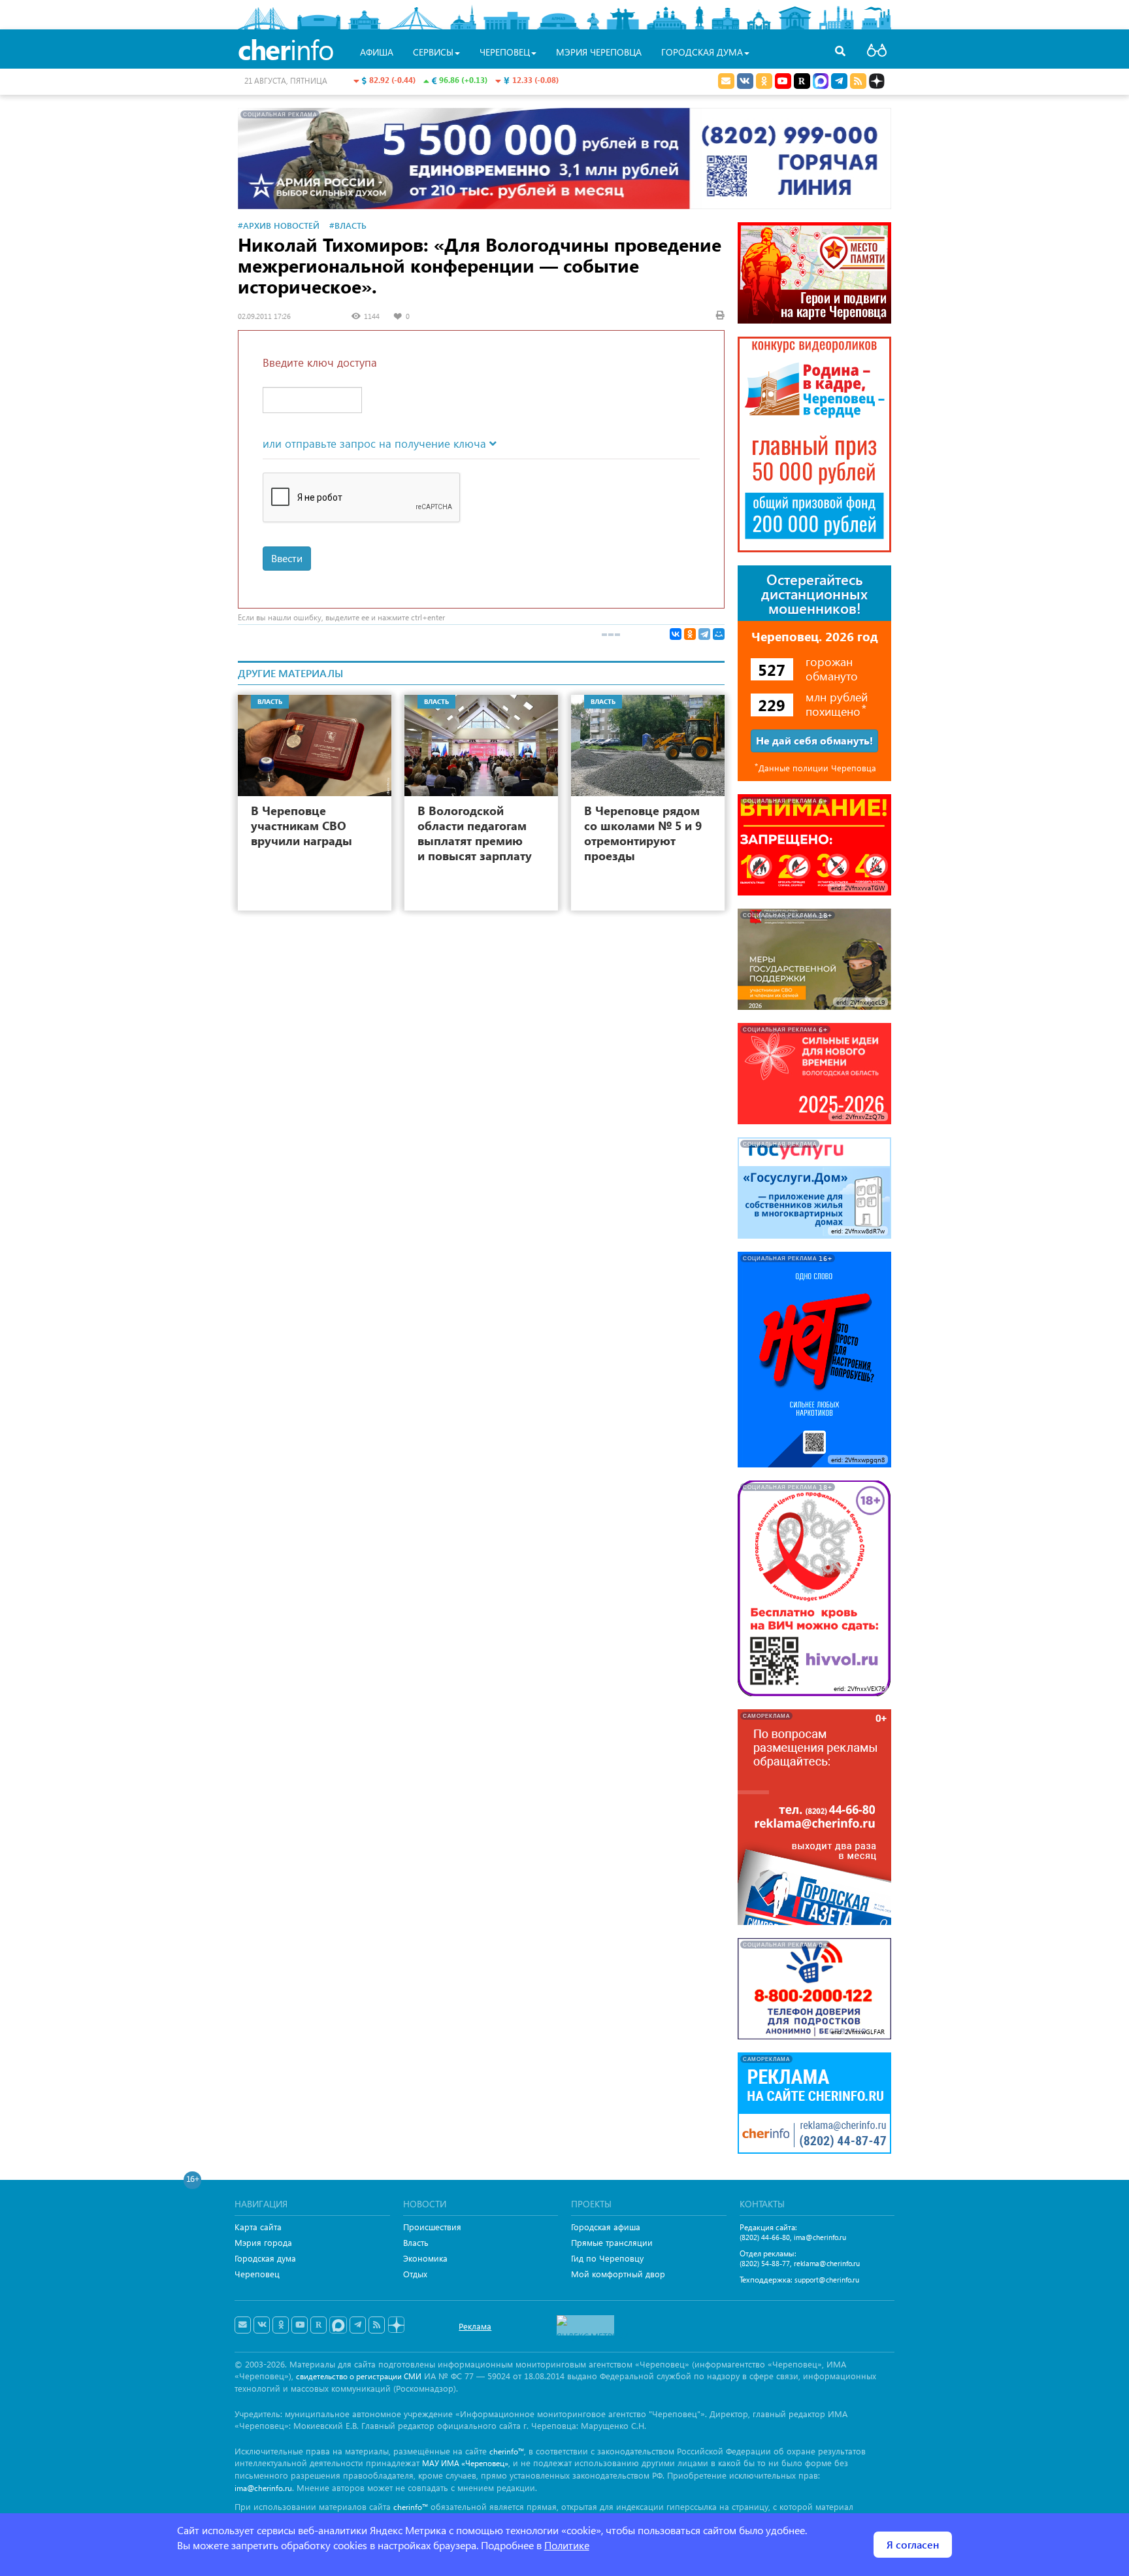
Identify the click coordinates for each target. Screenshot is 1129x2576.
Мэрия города (263, 2242)
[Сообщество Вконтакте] (262, 2325)
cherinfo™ (507, 2451)
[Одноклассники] (690, 634)
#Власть (348, 225)
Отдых (415, 2274)
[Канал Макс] (821, 82)
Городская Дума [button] (702, 52)
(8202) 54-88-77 (765, 2263)
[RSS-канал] (377, 2325)
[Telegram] (704, 634)
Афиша (377, 52)
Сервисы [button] (433, 52)
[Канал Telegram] (358, 2325)
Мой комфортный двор (618, 2274)
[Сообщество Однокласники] (764, 81)
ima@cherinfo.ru (820, 2237)
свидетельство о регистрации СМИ (359, 2376)
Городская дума (265, 2258)
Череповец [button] (505, 52)
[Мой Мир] (719, 634)
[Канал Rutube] (802, 81)
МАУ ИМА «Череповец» (465, 2463)
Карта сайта (258, 2227)
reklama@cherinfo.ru (827, 2263)
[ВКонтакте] (676, 634)
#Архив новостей (279, 225)
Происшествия (432, 2227)
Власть (416, 2242)
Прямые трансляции (612, 2242)
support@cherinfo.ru (827, 2280)
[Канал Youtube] (783, 81)
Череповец (257, 2274)
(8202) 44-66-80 (765, 2237)
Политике (567, 2545)
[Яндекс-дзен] (396, 2325)
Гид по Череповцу (607, 2258)
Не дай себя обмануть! (814, 740)
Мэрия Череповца (599, 52)
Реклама (475, 2326)
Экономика (425, 2258)
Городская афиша (606, 2227)
